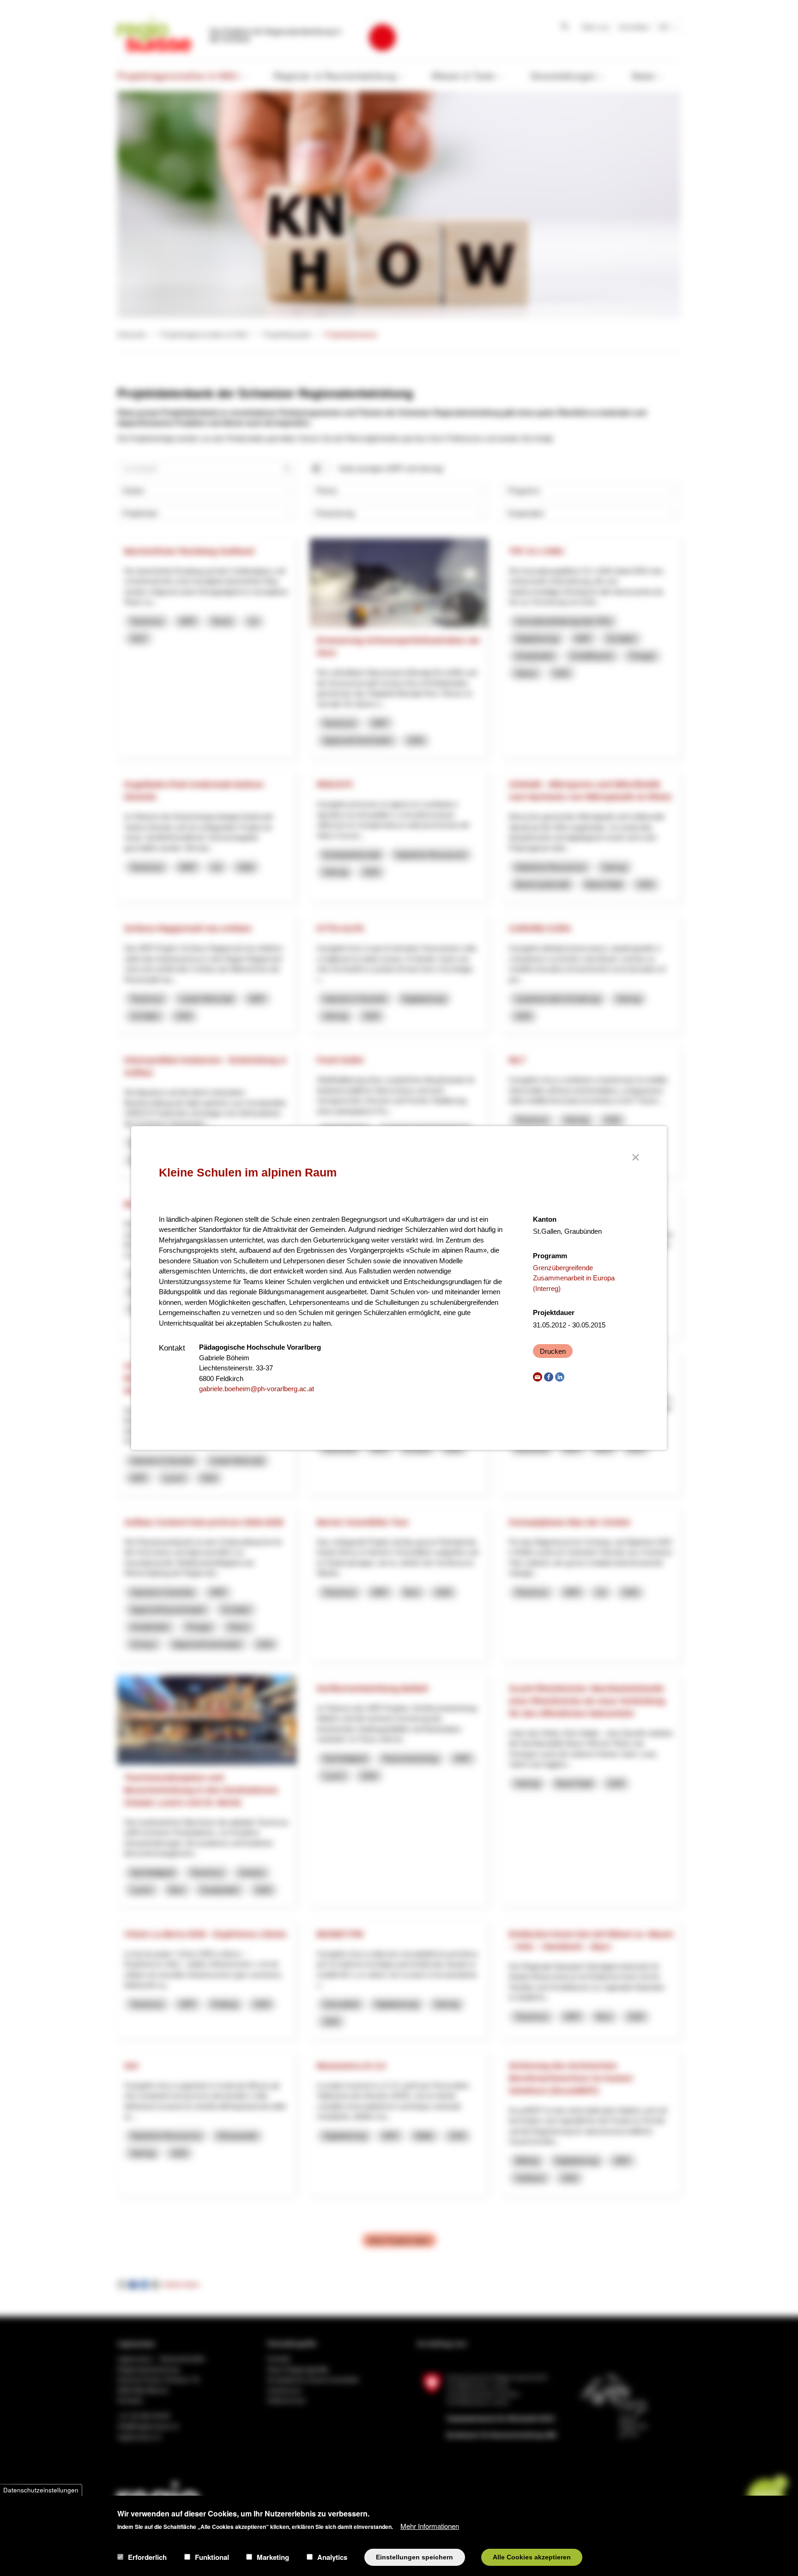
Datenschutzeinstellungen (41, 2490)
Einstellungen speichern (414, 2557)
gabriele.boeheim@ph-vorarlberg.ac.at (257, 1389)
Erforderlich (147, 2557)
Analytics (332, 2557)
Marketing (273, 2557)
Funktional (212, 2557)
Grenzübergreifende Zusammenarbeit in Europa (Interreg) (574, 1278)
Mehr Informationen (430, 2525)
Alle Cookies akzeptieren (532, 2557)
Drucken (553, 1351)
